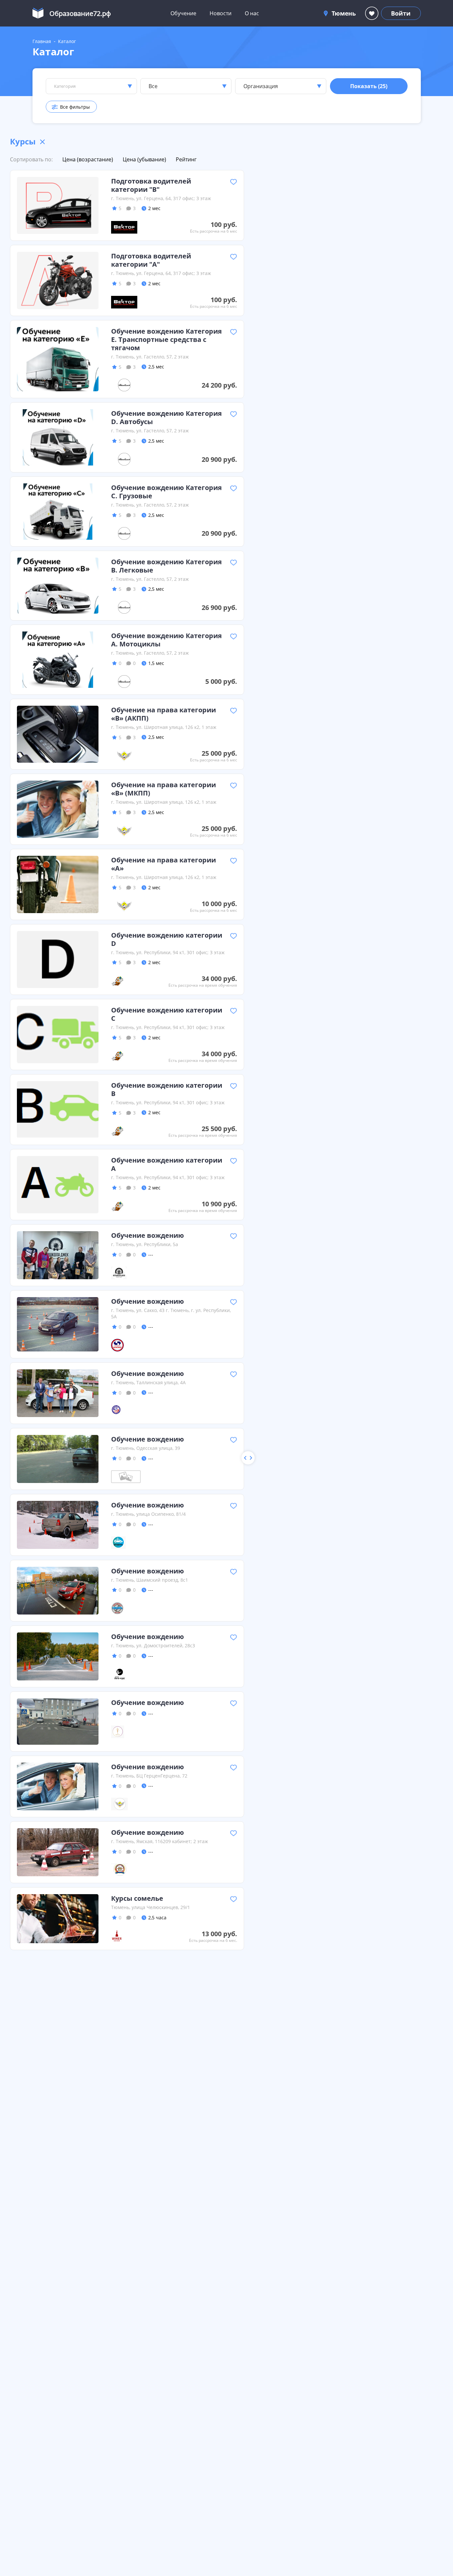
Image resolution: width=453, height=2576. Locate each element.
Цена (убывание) (144, 159)
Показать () (369, 86)
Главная (42, 41)
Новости (221, 13)
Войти (401, 13)
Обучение (183, 13)
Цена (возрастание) (88, 159)
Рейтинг (186, 159)
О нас (252, 13)
